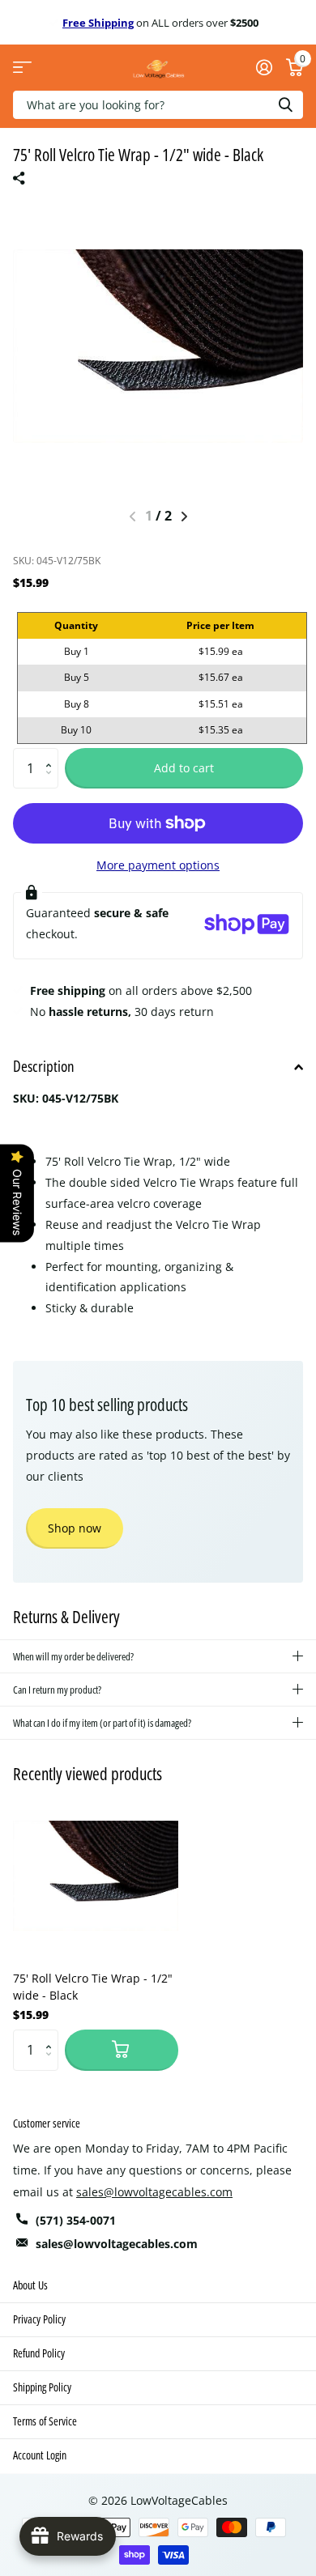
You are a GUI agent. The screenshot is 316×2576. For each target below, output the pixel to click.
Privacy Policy (39, 2319)
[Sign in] (264, 67)
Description (44, 1066)
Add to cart (184, 768)
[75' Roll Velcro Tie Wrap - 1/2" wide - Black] (96, 1876)
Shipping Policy (42, 2387)
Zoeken (285, 105)
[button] (52, 754)
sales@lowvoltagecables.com (154, 2192)
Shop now (75, 1528)
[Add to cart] (122, 2050)
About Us (30, 2285)
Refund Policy (39, 2353)
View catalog (22, 68)
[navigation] (184, 516)
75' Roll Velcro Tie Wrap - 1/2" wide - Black (93, 1987)
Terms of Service (45, 2421)
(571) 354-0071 (76, 2220)
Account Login (40, 2455)
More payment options (158, 865)
